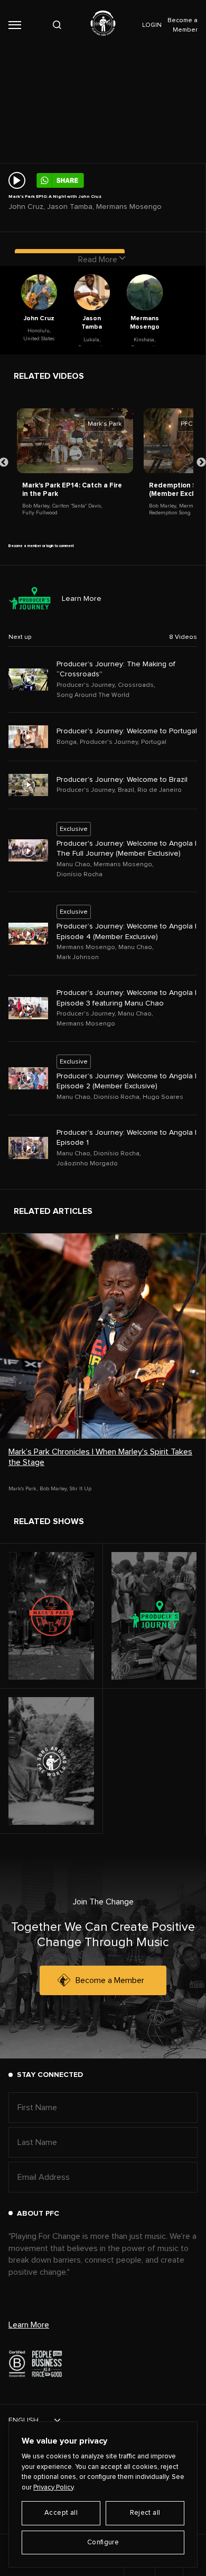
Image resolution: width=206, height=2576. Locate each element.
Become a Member (110, 1980)
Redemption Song (170, 513)
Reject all (145, 2513)
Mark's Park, (23, 1489)
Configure (103, 2543)
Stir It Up (81, 1489)
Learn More (82, 599)
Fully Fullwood (40, 513)
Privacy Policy (53, 2488)
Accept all (61, 2513)
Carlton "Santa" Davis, (77, 506)
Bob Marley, (36, 506)
